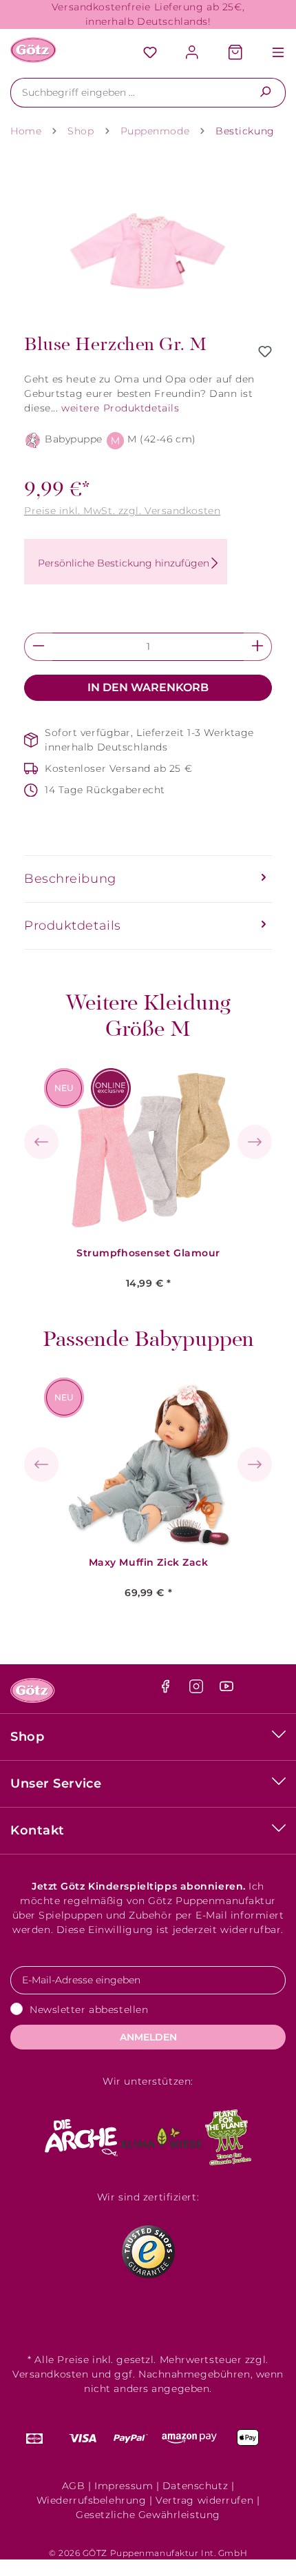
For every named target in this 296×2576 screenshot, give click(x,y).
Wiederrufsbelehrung (92, 2500)
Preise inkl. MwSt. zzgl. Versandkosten (122, 511)
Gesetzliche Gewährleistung (148, 2515)
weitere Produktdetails (120, 408)
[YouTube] (226, 1690)
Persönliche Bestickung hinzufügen (124, 563)
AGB (74, 2486)
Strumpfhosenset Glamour (148, 1253)
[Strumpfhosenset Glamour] (149, 1151)
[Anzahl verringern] (38, 647)
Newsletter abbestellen (89, 2010)
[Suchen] (265, 93)
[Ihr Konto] (193, 53)
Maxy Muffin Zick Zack (149, 1563)
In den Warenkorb (148, 687)
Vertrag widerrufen (204, 2500)
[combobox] (128, 93)
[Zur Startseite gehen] (33, 50)
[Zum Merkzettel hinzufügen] (265, 351)
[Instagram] (198, 1690)
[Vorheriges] (41, 1142)
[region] (148, 241)
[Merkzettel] (150, 53)
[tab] (148, 879)
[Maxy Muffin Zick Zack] (149, 1460)
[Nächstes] (255, 1142)
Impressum (124, 2486)
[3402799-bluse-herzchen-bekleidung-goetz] (148, 241)
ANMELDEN (148, 2037)
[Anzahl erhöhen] (258, 647)
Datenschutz (195, 2486)
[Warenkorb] (235, 53)
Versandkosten (50, 2374)
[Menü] (271, 53)
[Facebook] (167, 1690)
